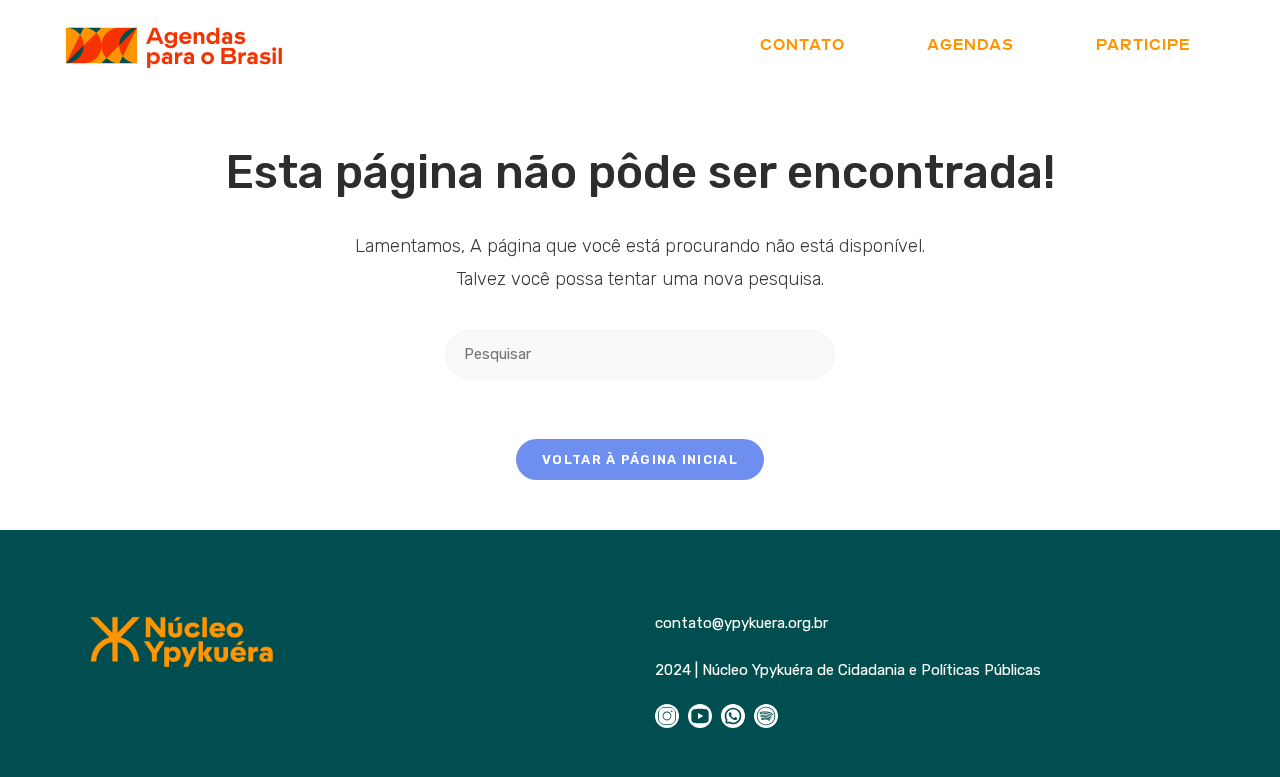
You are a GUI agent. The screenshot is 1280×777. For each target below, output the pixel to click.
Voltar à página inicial (640, 459)
